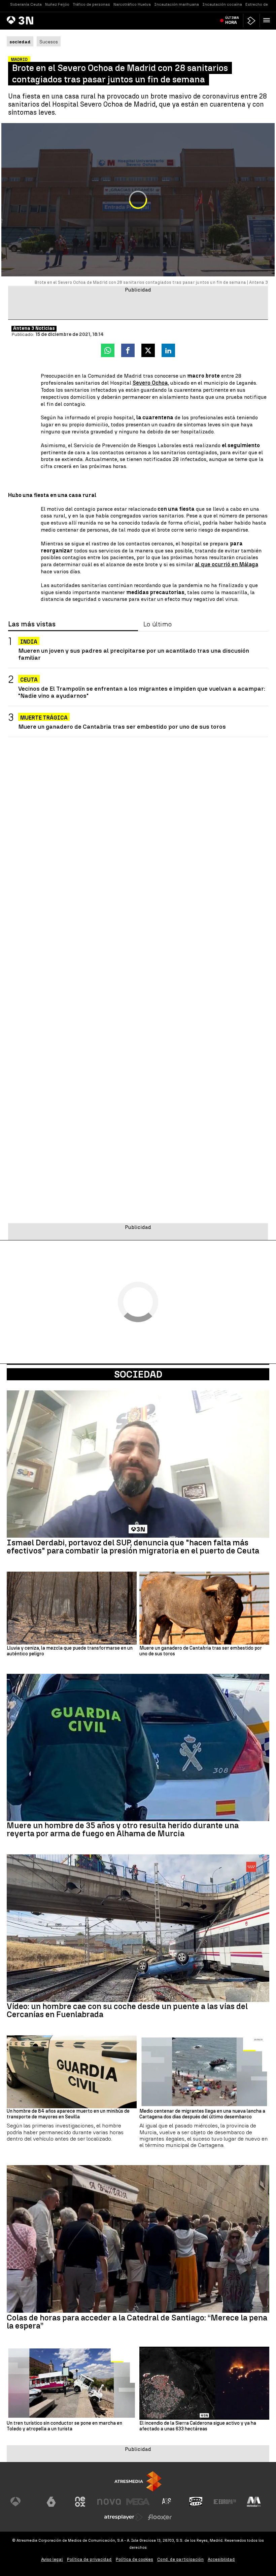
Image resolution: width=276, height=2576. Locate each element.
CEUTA (29, 680)
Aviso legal (52, 2559)
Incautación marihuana (177, 4)
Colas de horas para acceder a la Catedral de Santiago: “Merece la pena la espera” (137, 2322)
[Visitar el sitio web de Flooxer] (160, 2517)
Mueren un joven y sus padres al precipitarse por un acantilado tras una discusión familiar (134, 654)
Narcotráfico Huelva (132, 4)
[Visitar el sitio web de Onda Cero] (196, 2502)
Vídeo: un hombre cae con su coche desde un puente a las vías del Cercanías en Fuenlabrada (127, 2010)
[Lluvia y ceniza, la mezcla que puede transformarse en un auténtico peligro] (72, 1608)
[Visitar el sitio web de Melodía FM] (254, 2502)
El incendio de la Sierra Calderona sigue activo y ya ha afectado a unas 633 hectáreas (198, 2426)
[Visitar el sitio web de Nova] (109, 2502)
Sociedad (138, 1374)
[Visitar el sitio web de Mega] (138, 2502)
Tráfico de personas (91, 4)
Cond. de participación (180, 2559)
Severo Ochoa (150, 383)
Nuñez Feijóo (57, 4)
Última (232, 20)
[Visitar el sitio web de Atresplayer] (124, 2517)
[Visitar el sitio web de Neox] (80, 2502)
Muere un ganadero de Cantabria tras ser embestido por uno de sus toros (122, 726)
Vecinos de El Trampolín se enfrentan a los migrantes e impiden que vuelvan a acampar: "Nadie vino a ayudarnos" (142, 692)
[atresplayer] (251, 21)
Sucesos (49, 42)
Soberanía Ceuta (26, 4)
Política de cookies (134, 2559)
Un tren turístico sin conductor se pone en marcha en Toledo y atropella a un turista (64, 2426)
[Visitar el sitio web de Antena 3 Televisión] (22, 2502)
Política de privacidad (89, 2559)
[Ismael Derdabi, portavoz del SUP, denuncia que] (138, 1464)
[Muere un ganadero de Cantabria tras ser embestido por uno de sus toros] (204, 1608)
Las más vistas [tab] (32, 624)
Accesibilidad (221, 2559)
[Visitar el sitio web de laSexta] (51, 2502)
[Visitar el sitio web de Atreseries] (167, 2502)
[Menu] (268, 20)
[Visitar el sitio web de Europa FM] (225, 2502)
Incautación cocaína (222, 4)
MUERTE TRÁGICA (44, 718)
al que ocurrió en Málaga (227, 564)
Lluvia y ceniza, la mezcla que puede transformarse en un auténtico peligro (70, 1651)
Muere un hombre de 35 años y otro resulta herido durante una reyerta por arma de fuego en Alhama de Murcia (123, 1830)
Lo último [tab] (158, 624)
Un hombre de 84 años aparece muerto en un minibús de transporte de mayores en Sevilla (68, 2114)
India (29, 642)
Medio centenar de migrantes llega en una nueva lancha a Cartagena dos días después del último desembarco (202, 2114)
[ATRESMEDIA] (138, 2481)
